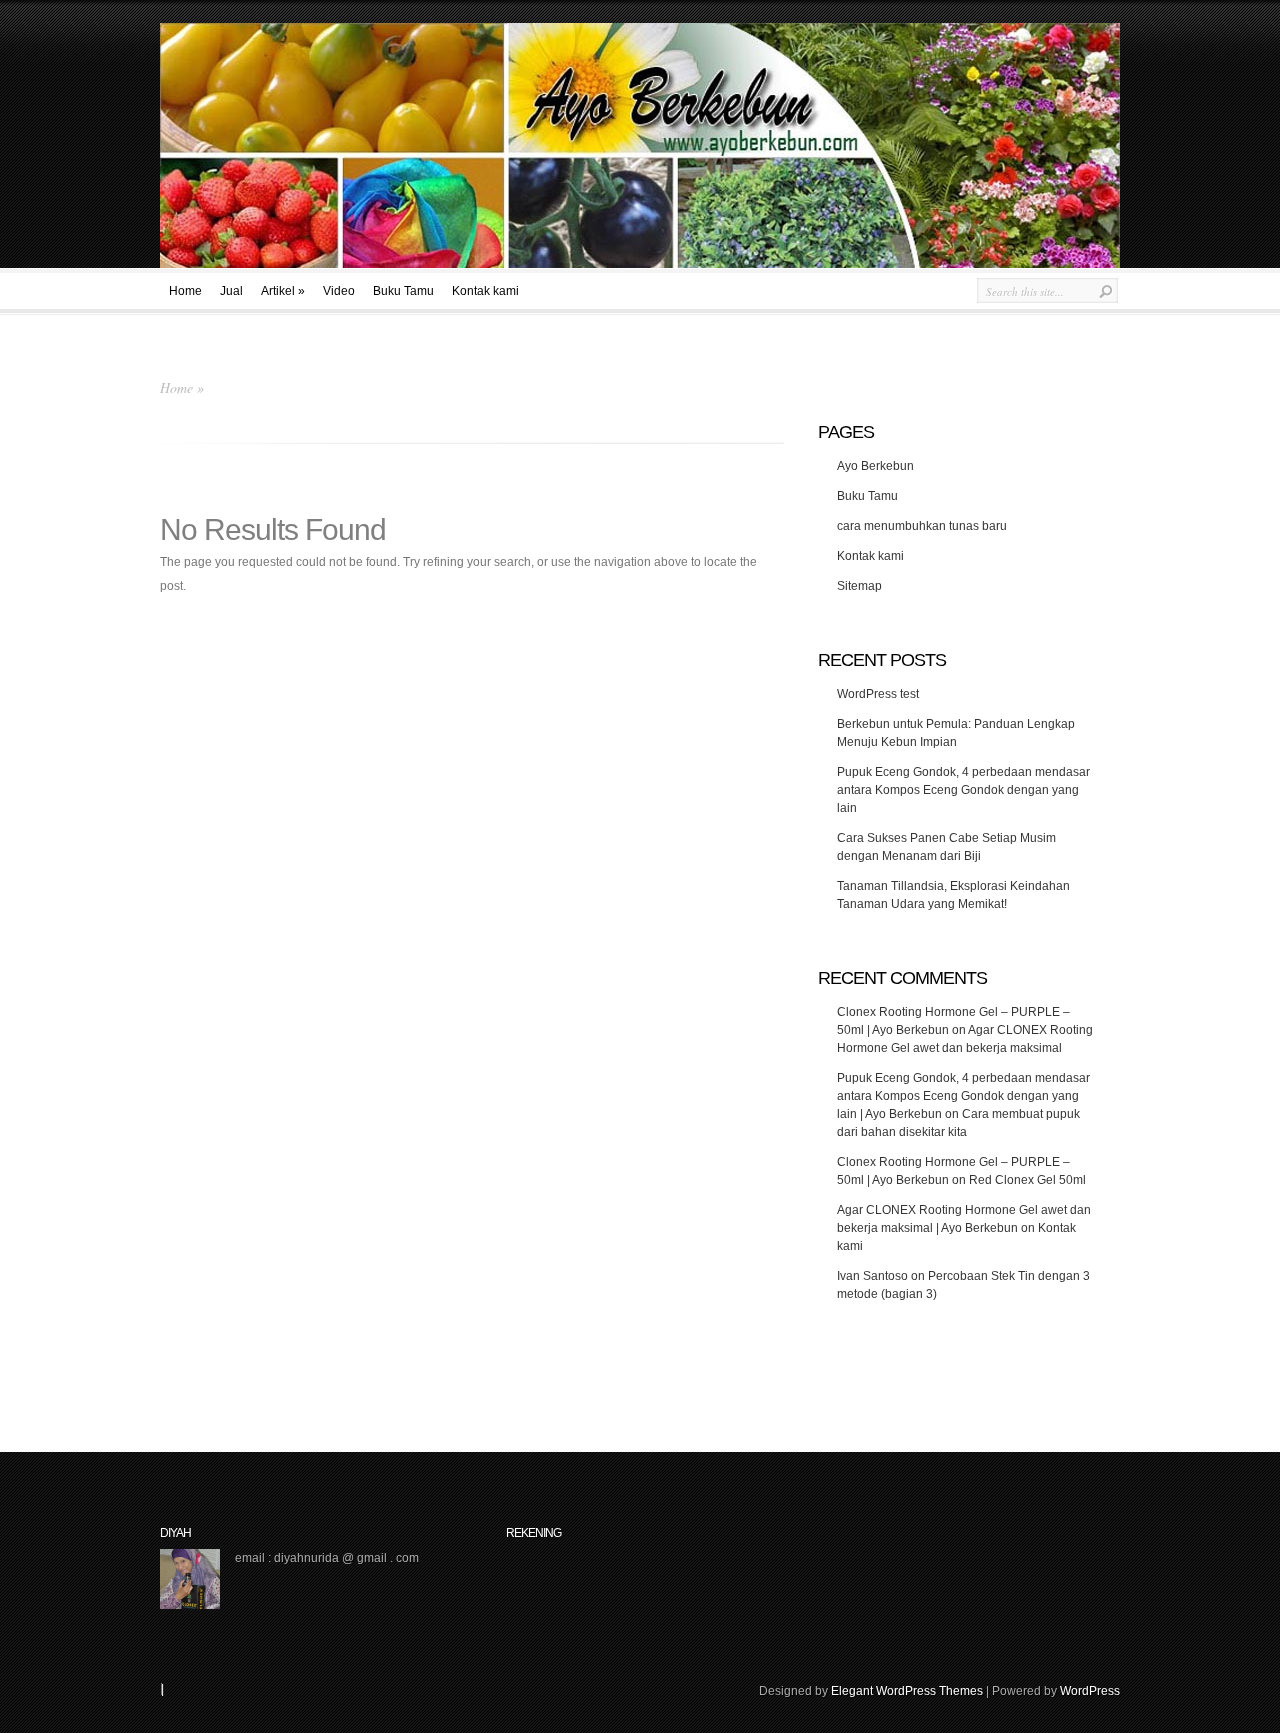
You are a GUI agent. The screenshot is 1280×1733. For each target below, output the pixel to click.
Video (339, 291)
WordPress (1090, 1691)
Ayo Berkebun (875, 466)
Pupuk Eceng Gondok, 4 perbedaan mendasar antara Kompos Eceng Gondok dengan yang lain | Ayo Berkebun (963, 1096)
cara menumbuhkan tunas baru (922, 526)
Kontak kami (485, 291)
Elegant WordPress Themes (907, 1691)
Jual (231, 291)
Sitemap (859, 586)
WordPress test (878, 694)
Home (185, 291)
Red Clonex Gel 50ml (1027, 1180)
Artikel (283, 291)
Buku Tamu (403, 291)
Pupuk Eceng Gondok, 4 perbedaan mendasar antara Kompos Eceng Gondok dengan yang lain (963, 790)
